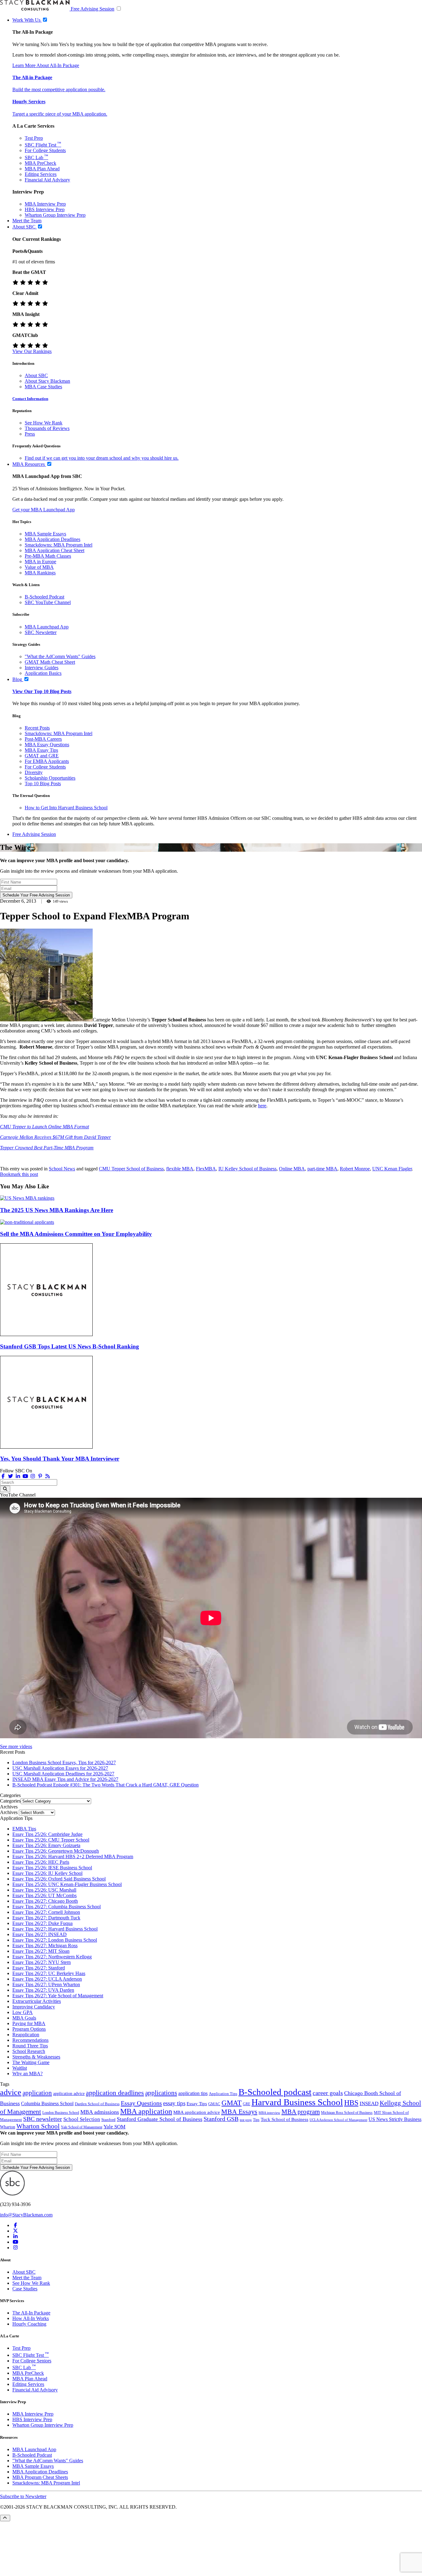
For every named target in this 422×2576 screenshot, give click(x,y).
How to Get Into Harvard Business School (66, 808)
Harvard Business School (297, 2102)
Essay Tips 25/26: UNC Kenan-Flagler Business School (67, 1884)
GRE (247, 2104)
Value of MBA (39, 567)
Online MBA (292, 1169)
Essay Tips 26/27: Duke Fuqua (42, 1923)
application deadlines (115, 2093)
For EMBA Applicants (47, 761)
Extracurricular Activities (37, 2001)
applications (161, 2093)
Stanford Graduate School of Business (160, 2119)
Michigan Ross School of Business (347, 2113)
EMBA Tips (24, 1829)
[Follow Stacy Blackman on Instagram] (33, 1476)
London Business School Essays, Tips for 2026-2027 (64, 1763)
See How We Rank (44, 423)
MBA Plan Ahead (42, 169)
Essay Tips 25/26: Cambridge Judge (47, 1834)
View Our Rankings (32, 351)
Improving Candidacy (34, 2007)
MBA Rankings (40, 573)
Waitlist (20, 2068)
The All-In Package (31, 2313)
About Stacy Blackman (47, 381)
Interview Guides (42, 668)
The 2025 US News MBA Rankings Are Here (57, 1210)
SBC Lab (36, 158)
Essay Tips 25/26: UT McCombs (44, 1895)
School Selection (82, 2119)
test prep (246, 2120)
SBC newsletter (43, 2119)
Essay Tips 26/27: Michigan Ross (45, 1946)
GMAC (214, 2104)
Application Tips (223, 2094)
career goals (328, 2093)
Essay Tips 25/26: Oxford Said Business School (59, 1879)
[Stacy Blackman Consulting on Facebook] (3, 1476)
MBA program (301, 2112)
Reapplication (26, 2035)
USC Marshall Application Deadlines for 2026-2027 (63, 1774)
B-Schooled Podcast (44, 597)
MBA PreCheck (40, 163)
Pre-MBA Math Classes (48, 556)
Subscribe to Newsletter (23, 2496)
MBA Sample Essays (45, 534)
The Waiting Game (31, 2062)
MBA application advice (197, 2112)
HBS (351, 2103)
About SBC (36, 375)
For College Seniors (32, 2361)
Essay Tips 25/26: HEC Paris (41, 1862)
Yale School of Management (82, 2127)
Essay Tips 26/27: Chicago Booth (45, 1901)
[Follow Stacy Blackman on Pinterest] (40, 1476)
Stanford (108, 2120)
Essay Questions (141, 2103)
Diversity (34, 772)
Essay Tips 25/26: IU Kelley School (47, 1873)
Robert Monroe (355, 1169)
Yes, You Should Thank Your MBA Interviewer (60, 1459)
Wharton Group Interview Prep (55, 215)
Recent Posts (37, 728)
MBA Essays (239, 2112)
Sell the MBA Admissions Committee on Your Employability (76, 1234)
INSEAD (369, 2103)
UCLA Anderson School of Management (338, 2120)
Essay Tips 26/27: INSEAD (40, 1934)
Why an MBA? (27, 2074)
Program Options (29, 2029)
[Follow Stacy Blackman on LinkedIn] (18, 1476)
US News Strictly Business (395, 2119)
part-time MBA (322, 1169)
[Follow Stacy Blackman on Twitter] (11, 1476)
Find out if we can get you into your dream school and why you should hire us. (102, 458)
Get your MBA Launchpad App (44, 510)
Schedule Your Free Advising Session (36, 895)
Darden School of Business (97, 2104)
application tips (193, 2093)
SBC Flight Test (43, 145)
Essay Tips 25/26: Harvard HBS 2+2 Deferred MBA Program (73, 1856)
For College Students (45, 150)
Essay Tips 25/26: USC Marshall (44, 1890)
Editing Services (41, 174)
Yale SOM (114, 2127)
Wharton (8, 2127)
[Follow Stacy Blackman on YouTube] (25, 1476)
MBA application (146, 2111)
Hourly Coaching (29, 2324)
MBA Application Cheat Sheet (55, 550)
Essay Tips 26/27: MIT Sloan (41, 1951)
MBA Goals (24, 2018)
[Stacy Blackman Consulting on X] (15, 2231)
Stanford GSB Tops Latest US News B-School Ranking (70, 1346)
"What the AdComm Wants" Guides (60, 656)
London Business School (61, 2113)
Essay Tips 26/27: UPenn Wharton (46, 1984)
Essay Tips (197, 2104)
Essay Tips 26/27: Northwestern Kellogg (52, 1957)
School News (62, 1169)
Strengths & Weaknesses (36, 2057)
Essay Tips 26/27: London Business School (55, 1940)
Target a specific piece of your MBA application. (60, 114)
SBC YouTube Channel (48, 602)
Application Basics (43, 673)
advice (11, 2092)
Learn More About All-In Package (46, 65)
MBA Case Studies (43, 387)
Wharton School (38, 2126)
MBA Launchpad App (47, 627)
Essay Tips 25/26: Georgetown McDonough (56, 1851)
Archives (9, 1812)
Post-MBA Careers (43, 739)
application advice (69, 2093)
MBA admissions (100, 2112)
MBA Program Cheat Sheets (40, 2477)
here (262, 1106)
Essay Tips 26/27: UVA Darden (43, 1990)
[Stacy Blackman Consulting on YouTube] (15, 2242)
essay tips (174, 2103)
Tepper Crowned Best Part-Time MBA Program (47, 1148)
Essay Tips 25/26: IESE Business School (52, 1868)
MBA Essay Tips (41, 750)
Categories (10, 1801)
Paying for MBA (29, 2023)
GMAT (232, 2103)
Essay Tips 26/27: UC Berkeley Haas (49, 1973)
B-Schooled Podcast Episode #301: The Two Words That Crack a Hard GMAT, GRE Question (105, 1785)
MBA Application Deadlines (53, 539)
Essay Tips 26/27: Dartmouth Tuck (46, 1918)
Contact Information (30, 399)
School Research (29, 2051)
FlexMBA (206, 1169)
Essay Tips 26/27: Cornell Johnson (46, 1912)
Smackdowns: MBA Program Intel (59, 545)
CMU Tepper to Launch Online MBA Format (44, 1127)
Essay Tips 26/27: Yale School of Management (58, 1996)
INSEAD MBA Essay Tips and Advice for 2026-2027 (65, 1779)
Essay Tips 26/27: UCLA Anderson (47, 1979)
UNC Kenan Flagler (392, 1169)
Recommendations (30, 2040)
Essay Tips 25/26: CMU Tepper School (51, 1840)
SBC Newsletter (41, 632)
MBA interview (269, 2113)
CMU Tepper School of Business (131, 1169)
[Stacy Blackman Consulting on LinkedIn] (15, 2236)
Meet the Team (27, 2278)
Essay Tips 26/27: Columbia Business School (57, 1907)
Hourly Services (29, 102)
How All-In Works (31, 2318)
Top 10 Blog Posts (43, 783)
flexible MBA (180, 1169)
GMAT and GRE (42, 756)
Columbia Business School (47, 2103)
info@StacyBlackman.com (26, 2215)
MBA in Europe (40, 562)
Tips (256, 2120)
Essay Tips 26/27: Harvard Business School (55, 1929)
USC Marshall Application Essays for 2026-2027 (60, 1768)
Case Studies (25, 2289)
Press (30, 434)
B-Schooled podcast (275, 2092)
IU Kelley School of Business (247, 1169)
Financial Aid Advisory (47, 180)
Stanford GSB (221, 2119)
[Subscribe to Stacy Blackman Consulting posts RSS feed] (48, 1476)
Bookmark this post (19, 1174)
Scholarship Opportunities (50, 778)
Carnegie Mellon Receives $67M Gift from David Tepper (55, 1137)
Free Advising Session (93, 9)
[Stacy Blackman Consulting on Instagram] (15, 2248)
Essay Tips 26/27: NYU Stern (42, 1962)
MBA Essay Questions (47, 745)
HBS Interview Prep (45, 209)
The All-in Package (32, 77)
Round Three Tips (30, 2046)
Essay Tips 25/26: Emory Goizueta (46, 1845)
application (37, 2093)
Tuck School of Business (285, 2119)
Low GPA (23, 2012)
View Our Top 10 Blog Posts (42, 691)
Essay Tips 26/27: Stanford (39, 1968)
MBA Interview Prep (45, 204)
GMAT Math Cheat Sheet (50, 662)
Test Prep (34, 138)
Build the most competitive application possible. (59, 89)
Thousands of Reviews (47, 428)
